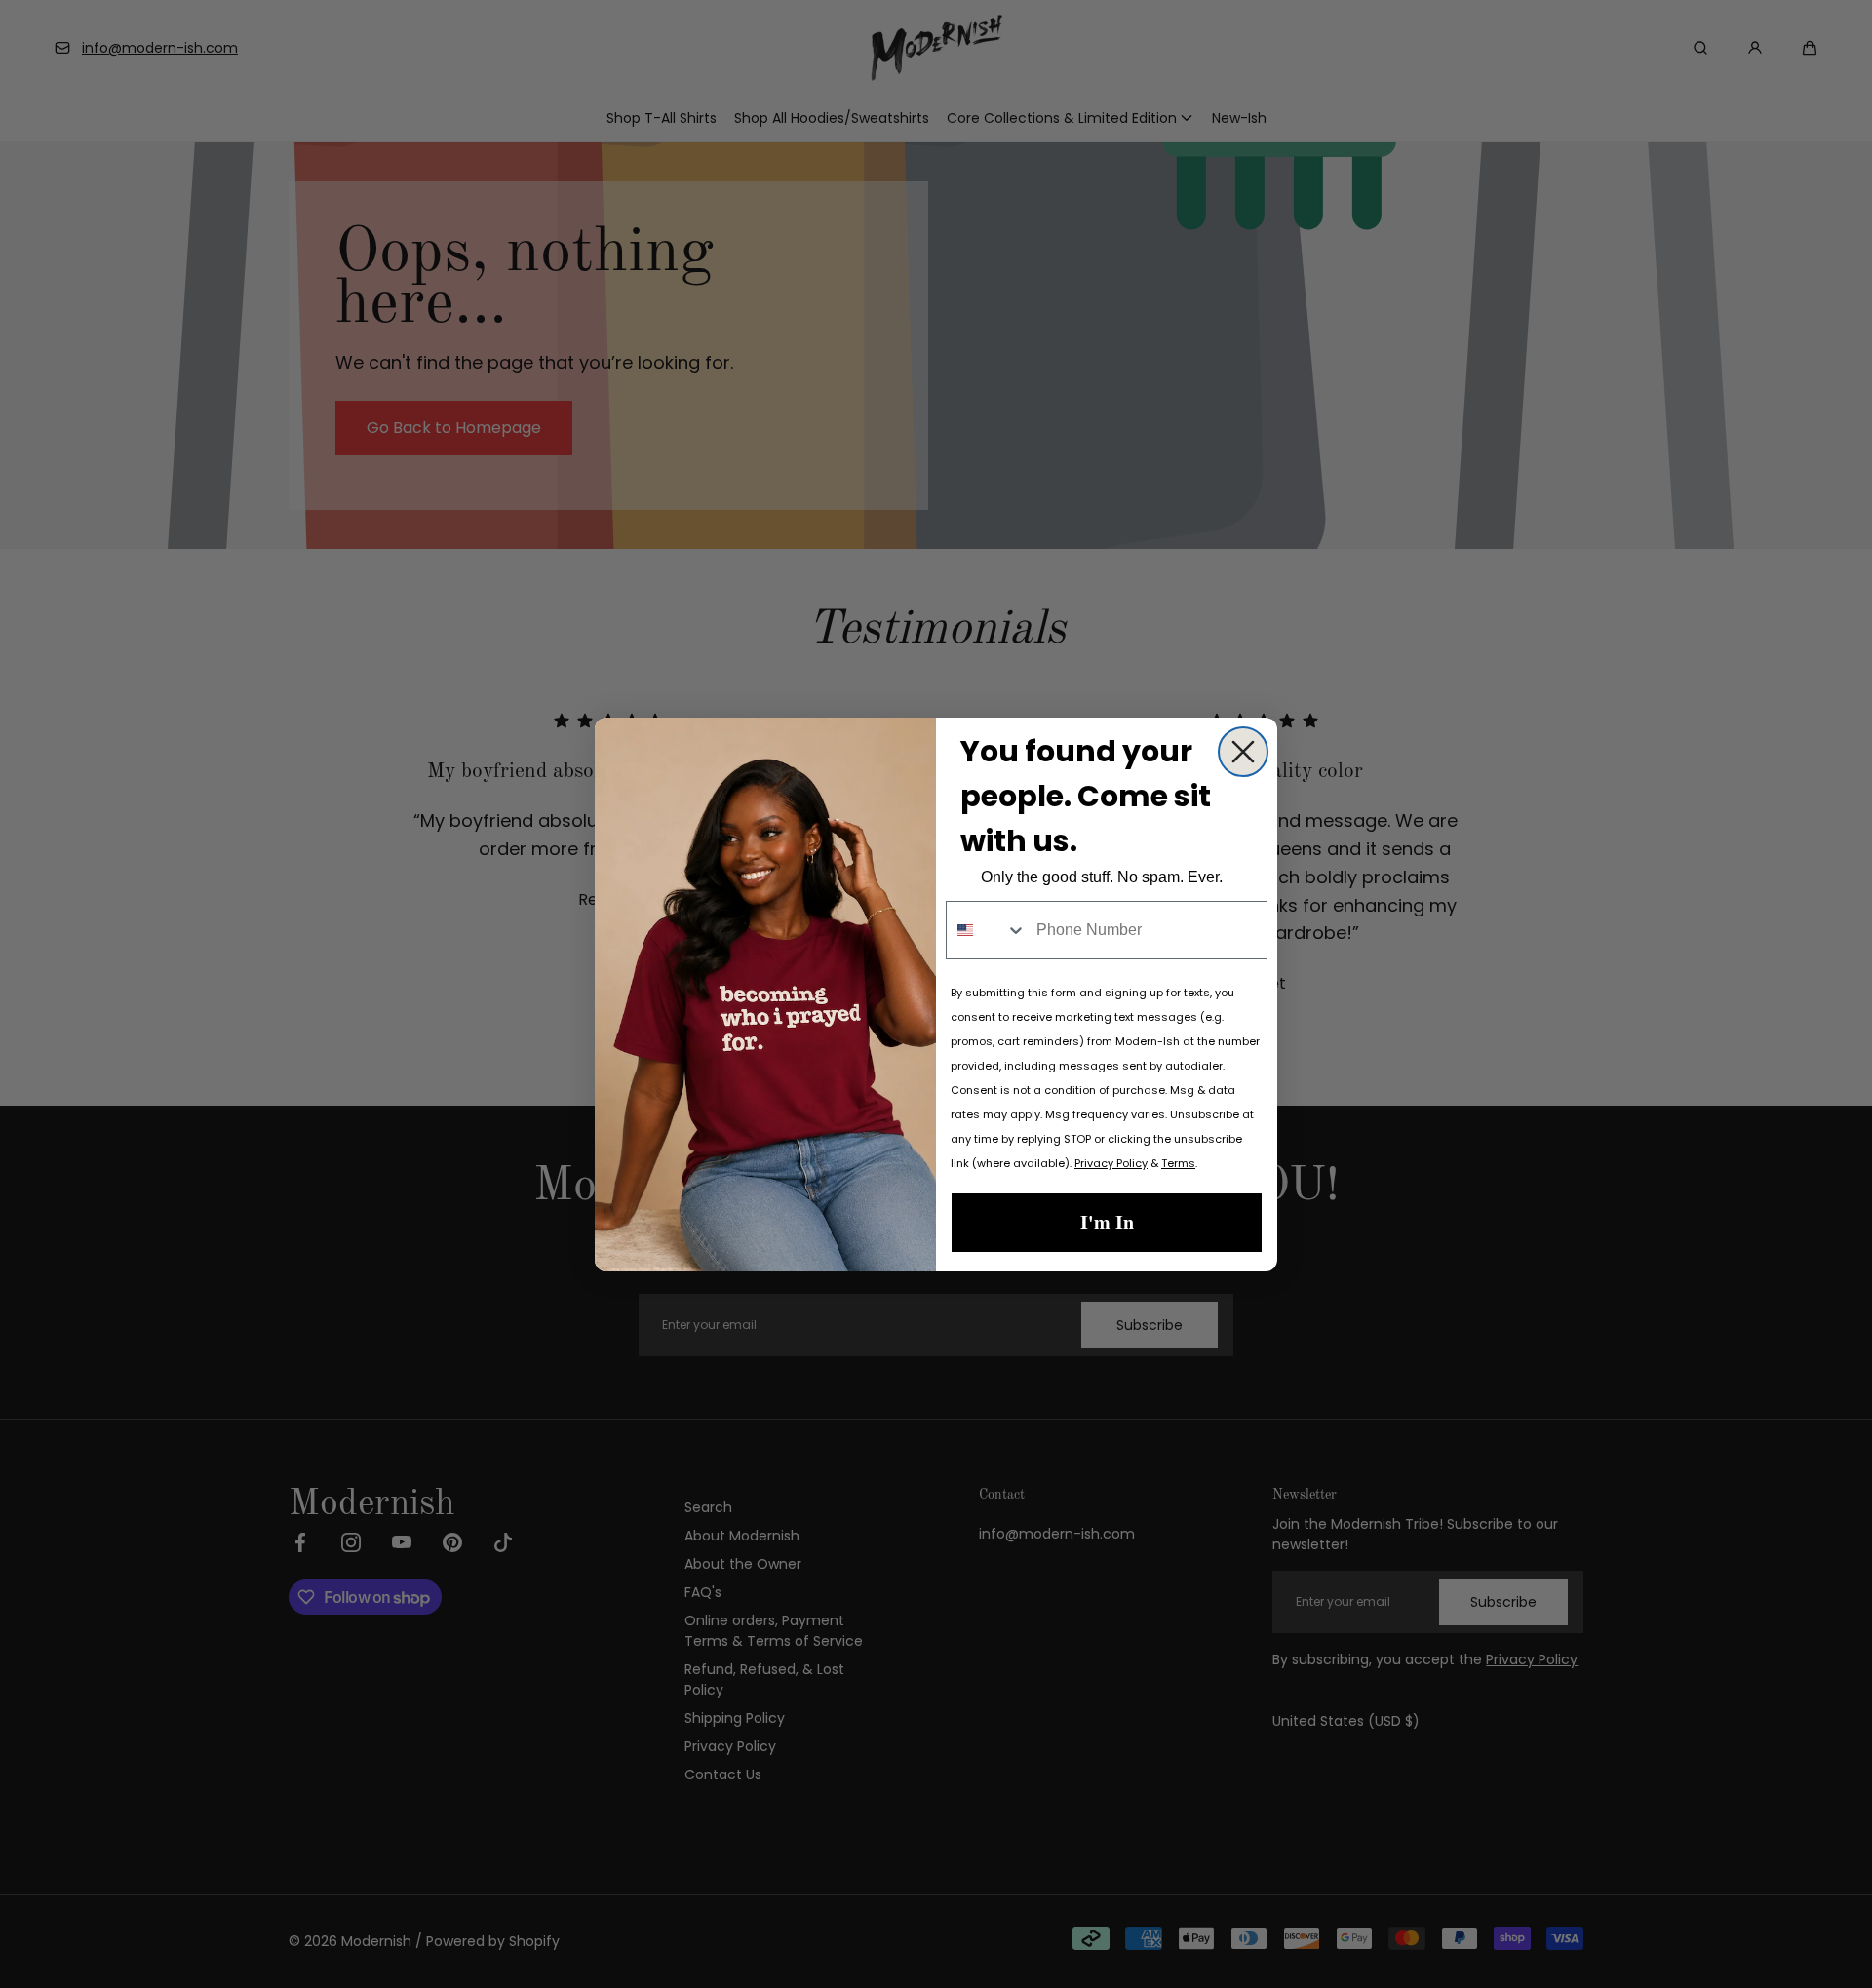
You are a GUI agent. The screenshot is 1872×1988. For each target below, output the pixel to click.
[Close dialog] (1243, 752)
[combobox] (987, 930)
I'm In (1107, 1222)
